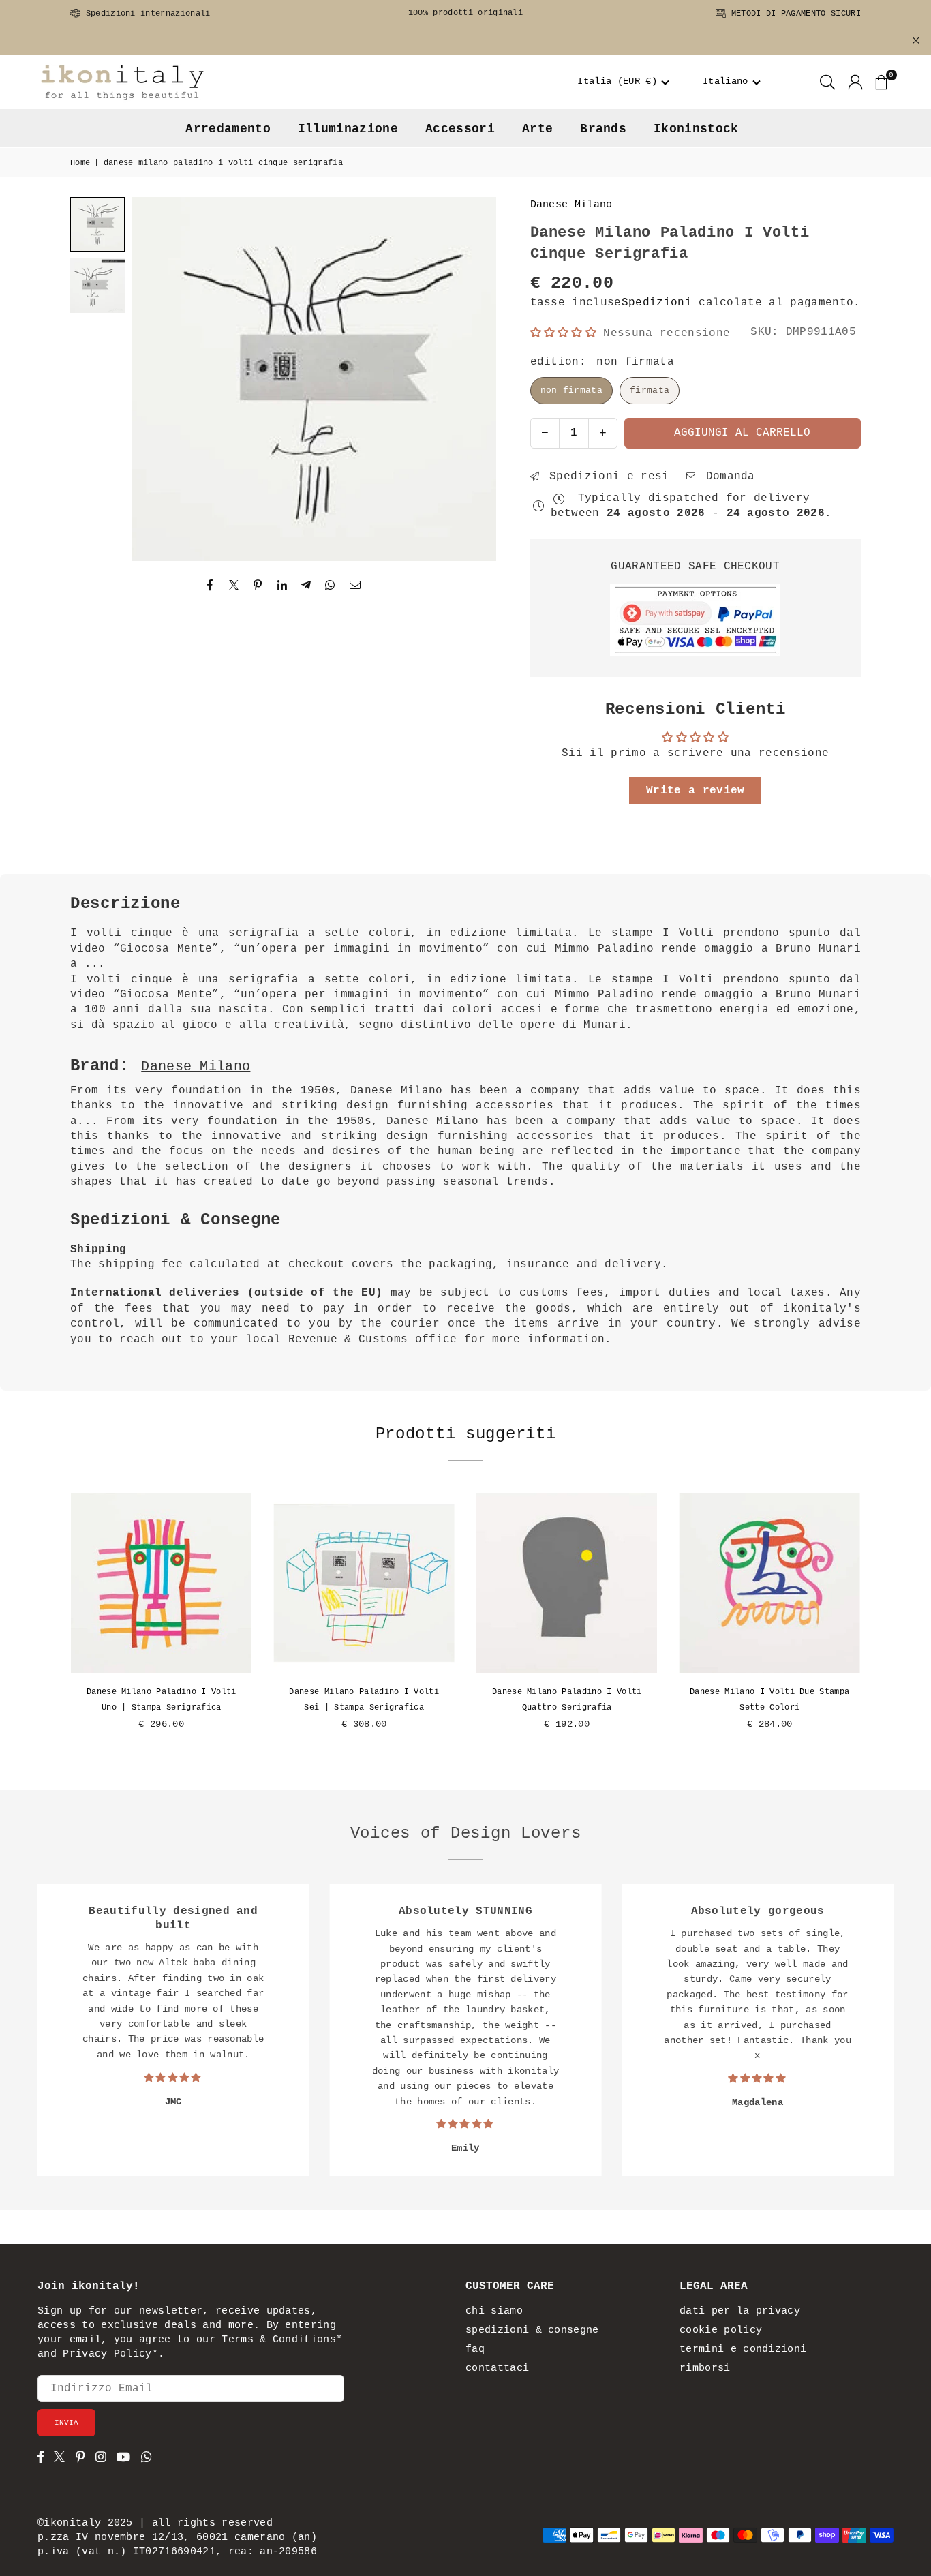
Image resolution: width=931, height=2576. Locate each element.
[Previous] (159, 379)
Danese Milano (571, 205)
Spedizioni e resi (606, 476)
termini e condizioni (743, 2349)
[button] (624, 82)
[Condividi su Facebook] (210, 586)
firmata (650, 390)
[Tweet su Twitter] (234, 586)
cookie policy (721, 2330)
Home (80, 163)
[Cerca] (827, 82)
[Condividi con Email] (355, 586)
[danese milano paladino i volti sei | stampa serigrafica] (365, 1584)
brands (603, 129)
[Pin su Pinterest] (258, 586)
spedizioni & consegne (532, 2330)
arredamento (228, 129)
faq (475, 2349)
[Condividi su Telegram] (306, 586)
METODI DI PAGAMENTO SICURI (793, 14)
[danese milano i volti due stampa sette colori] (770, 1584)
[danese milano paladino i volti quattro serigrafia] (567, 1584)
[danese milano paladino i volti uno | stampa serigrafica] (162, 1584)
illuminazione (348, 129)
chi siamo (494, 2311)
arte (537, 129)
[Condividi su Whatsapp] (330, 586)
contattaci (497, 2368)
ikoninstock (696, 129)
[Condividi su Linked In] (283, 586)
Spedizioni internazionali (145, 14)
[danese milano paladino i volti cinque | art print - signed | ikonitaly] (97, 286)
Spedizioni (657, 303)
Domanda (727, 476)
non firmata (572, 390)
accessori (460, 129)
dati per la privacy (740, 2311)
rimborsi (705, 2368)
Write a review (695, 791)
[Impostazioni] (855, 82)
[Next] (469, 379)
